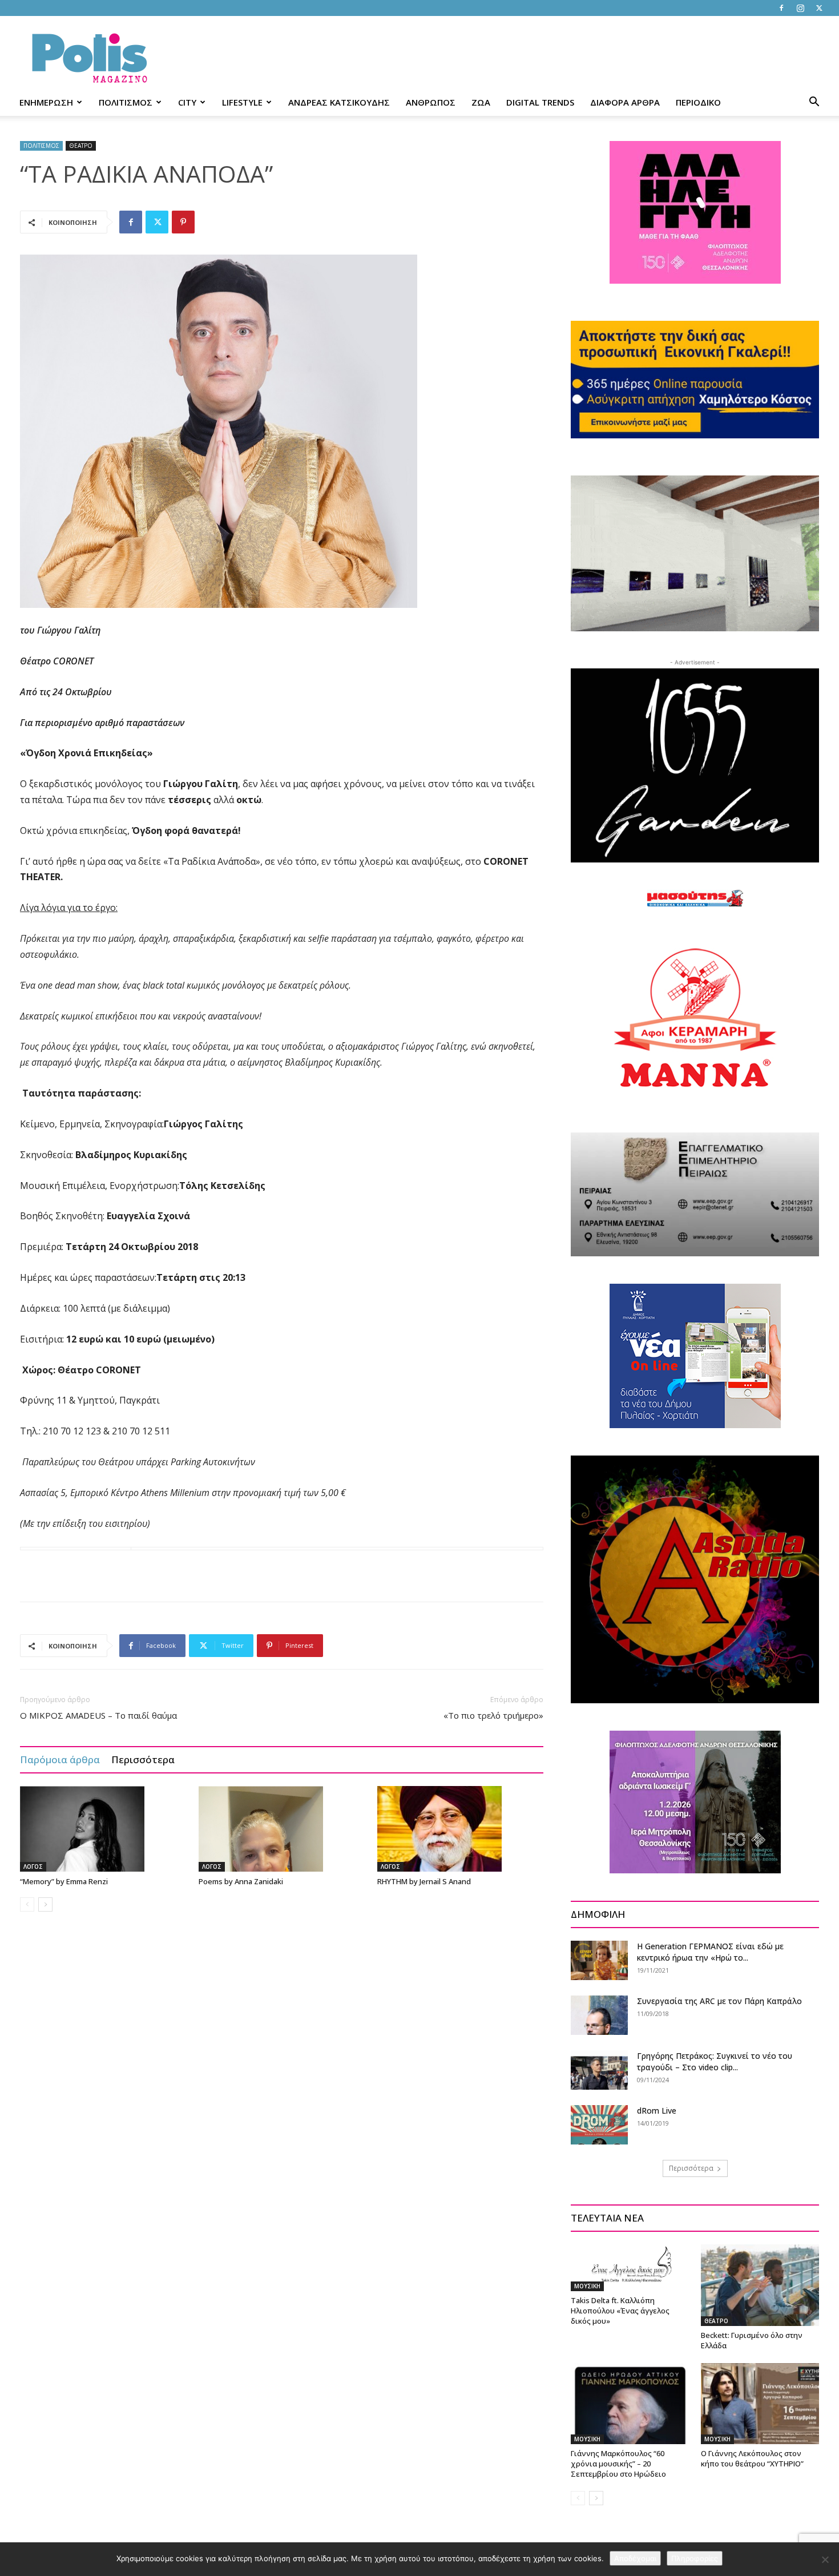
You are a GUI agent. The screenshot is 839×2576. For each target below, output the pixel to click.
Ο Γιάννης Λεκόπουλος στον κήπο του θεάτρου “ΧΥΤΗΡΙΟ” (752, 2458)
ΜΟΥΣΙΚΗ (587, 2286)
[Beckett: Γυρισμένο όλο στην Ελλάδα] (760, 2285)
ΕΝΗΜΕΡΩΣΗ (46, 102)
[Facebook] (781, 8)
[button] (814, 103)
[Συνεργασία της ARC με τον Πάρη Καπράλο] (599, 2015)
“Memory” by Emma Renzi (64, 1881)
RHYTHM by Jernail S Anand (424, 1881)
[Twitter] (819, 8)
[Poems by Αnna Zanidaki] (282, 1829)
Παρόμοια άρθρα (60, 1759)
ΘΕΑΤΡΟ (81, 146)
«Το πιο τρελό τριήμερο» (493, 1715)
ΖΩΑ (481, 102)
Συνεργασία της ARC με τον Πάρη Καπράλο (719, 2001)
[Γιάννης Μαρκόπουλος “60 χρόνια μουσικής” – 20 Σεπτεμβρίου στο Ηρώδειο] (630, 2404)
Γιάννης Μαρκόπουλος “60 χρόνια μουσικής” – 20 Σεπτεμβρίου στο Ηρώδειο (618, 2464)
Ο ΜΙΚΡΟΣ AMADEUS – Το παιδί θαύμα (98, 1715)
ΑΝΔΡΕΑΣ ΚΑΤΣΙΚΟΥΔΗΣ (339, 102)
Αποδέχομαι (635, 2558)
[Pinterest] (183, 222)
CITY (187, 102)
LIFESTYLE (242, 102)
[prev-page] (27, 1904)
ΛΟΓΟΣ (33, 1867)
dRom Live (657, 2111)
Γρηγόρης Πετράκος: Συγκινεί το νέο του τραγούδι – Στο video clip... (715, 2061)
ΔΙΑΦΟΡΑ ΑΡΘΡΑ (625, 102)
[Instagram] (800, 8)
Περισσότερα (143, 1759)
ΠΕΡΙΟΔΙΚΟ (698, 102)
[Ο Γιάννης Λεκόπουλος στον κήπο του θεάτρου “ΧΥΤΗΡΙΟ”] (760, 2404)
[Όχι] (825, 2559)
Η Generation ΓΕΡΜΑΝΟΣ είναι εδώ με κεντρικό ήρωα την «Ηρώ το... (710, 1952)
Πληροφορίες (695, 2558)
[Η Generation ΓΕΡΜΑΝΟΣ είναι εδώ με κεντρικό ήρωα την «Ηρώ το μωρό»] (599, 1960)
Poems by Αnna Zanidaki (241, 1881)
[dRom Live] (599, 2125)
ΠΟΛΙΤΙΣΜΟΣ (126, 102)
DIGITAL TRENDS (540, 102)
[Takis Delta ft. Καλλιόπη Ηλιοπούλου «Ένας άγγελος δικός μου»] (630, 2268)
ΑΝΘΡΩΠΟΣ (431, 102)
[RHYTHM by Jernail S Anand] (461, 1829)
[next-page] (45, 1904)
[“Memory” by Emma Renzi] (103, 1829)
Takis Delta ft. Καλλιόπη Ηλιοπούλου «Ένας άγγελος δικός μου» (620, 2311)
